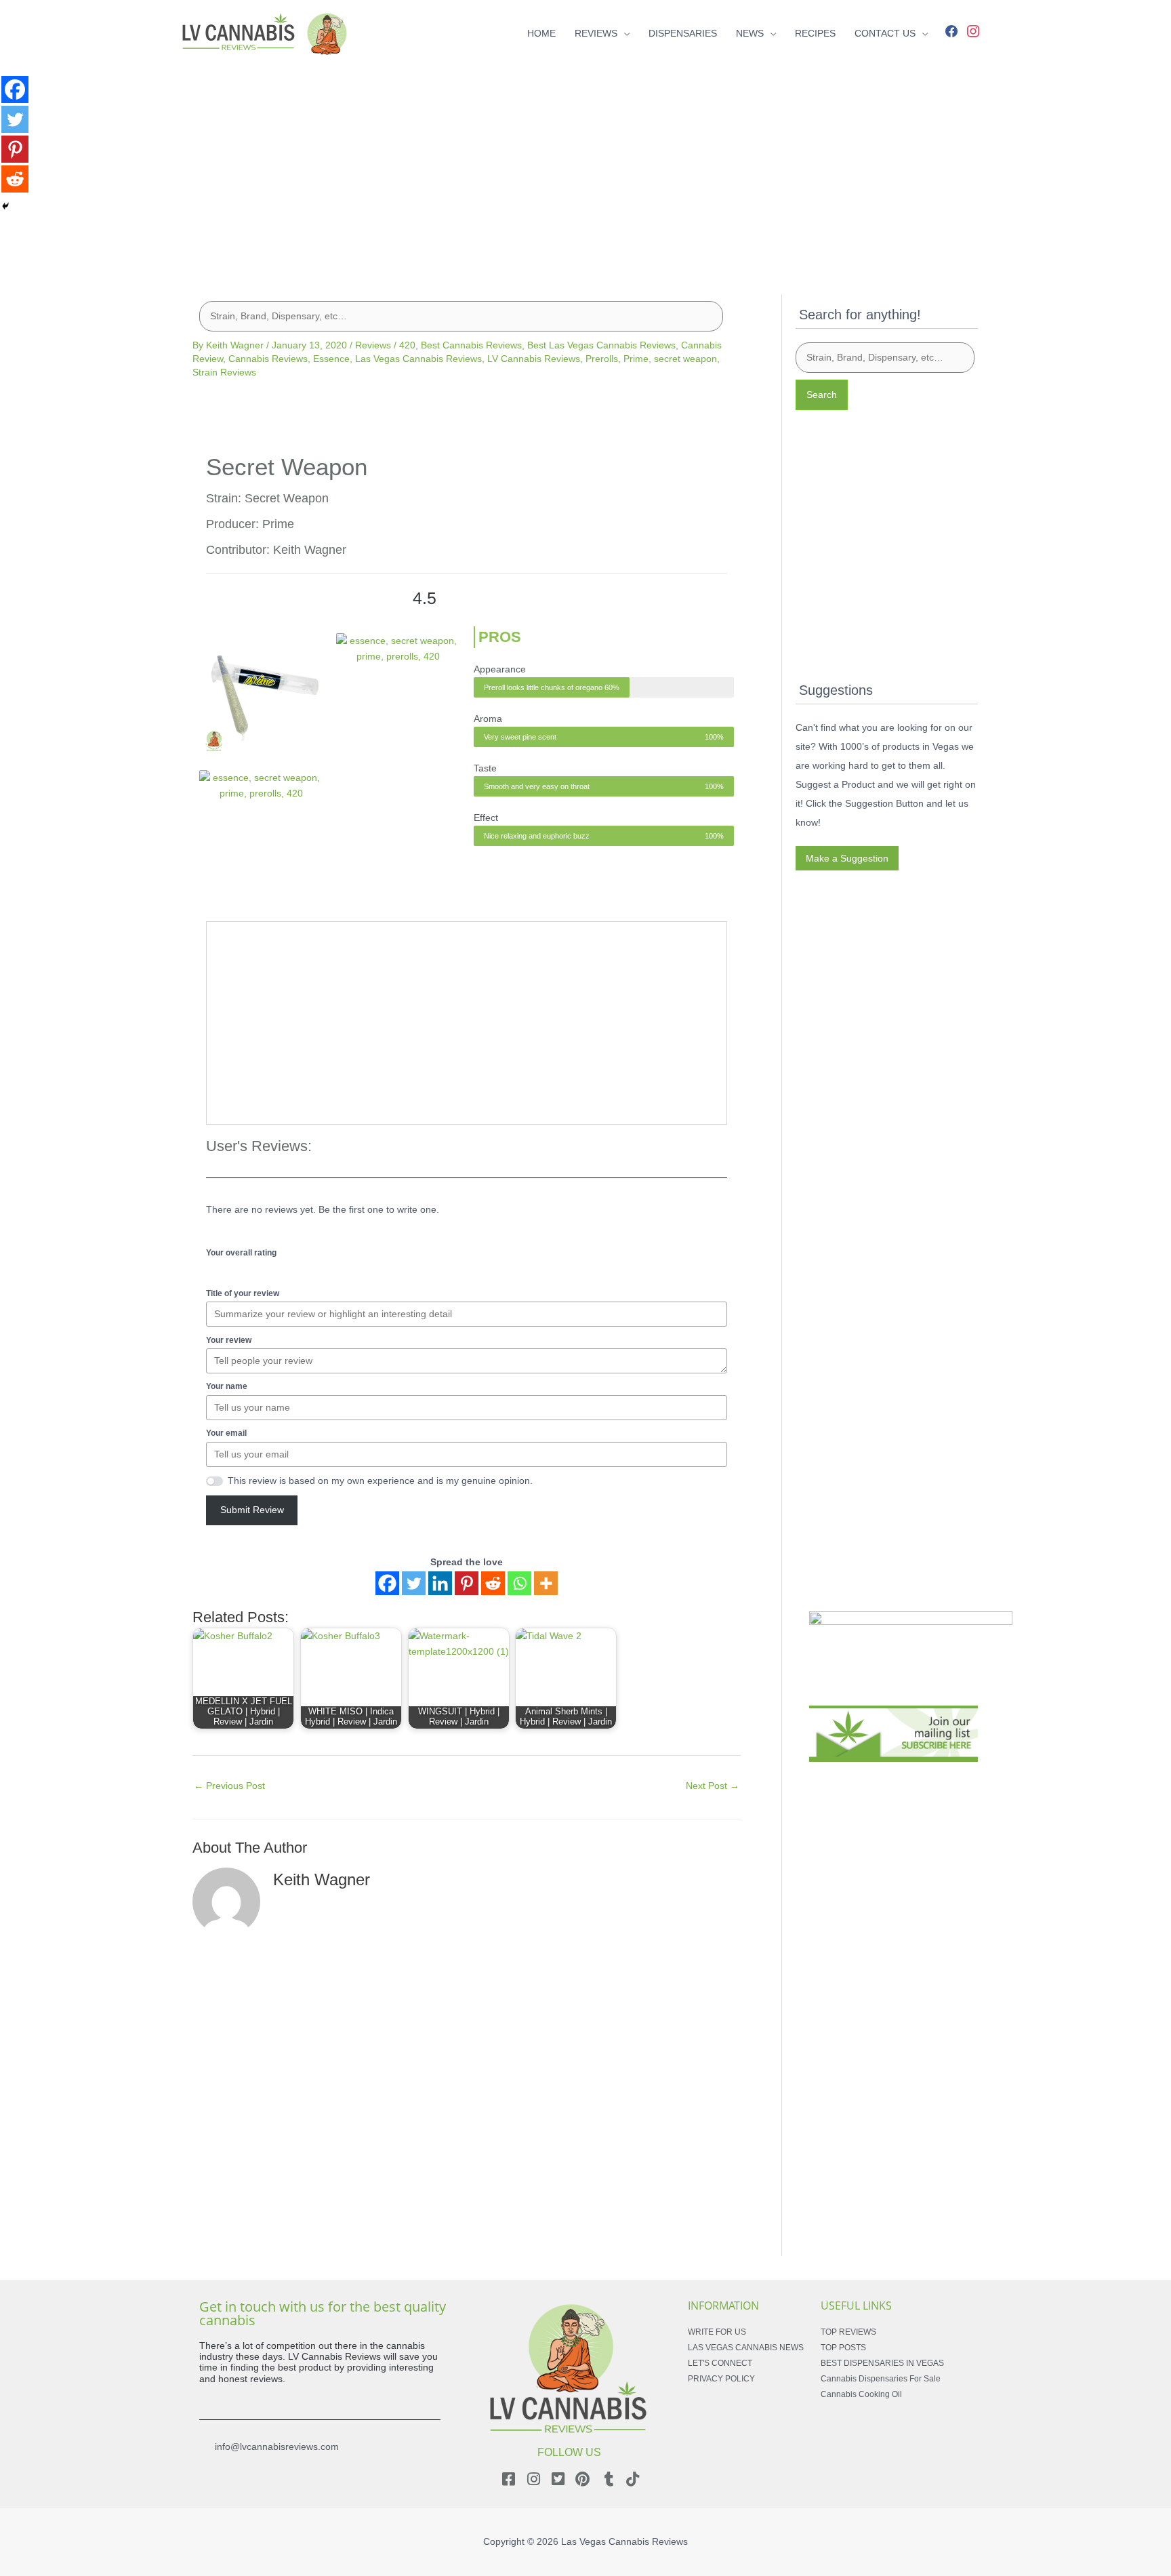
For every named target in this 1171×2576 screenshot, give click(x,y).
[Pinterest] (467, 1583)
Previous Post (229, 1786)
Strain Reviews (224, 372)
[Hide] (5, 206)
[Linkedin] (440, 1583)
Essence (331, 359)
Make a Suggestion (847, 858)
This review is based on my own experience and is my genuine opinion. (380, 1481)
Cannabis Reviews (268, 359)
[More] (546, 1583)
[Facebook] (951, 30)
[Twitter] (414, 1583)
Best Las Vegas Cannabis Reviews (601, 345)
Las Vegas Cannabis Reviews (418, 359)
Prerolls (602, 359)
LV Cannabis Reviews (534, 359)
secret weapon (685, 359)
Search (822, 395)
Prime (636, 359)
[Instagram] (973, 30)
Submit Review (252, 1510)
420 (407, 345)
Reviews (373, 345)
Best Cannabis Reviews (471, 345)
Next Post (713, 1786)
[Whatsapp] (519, 1583)
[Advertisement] (585, 161)
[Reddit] (493, 1583)
